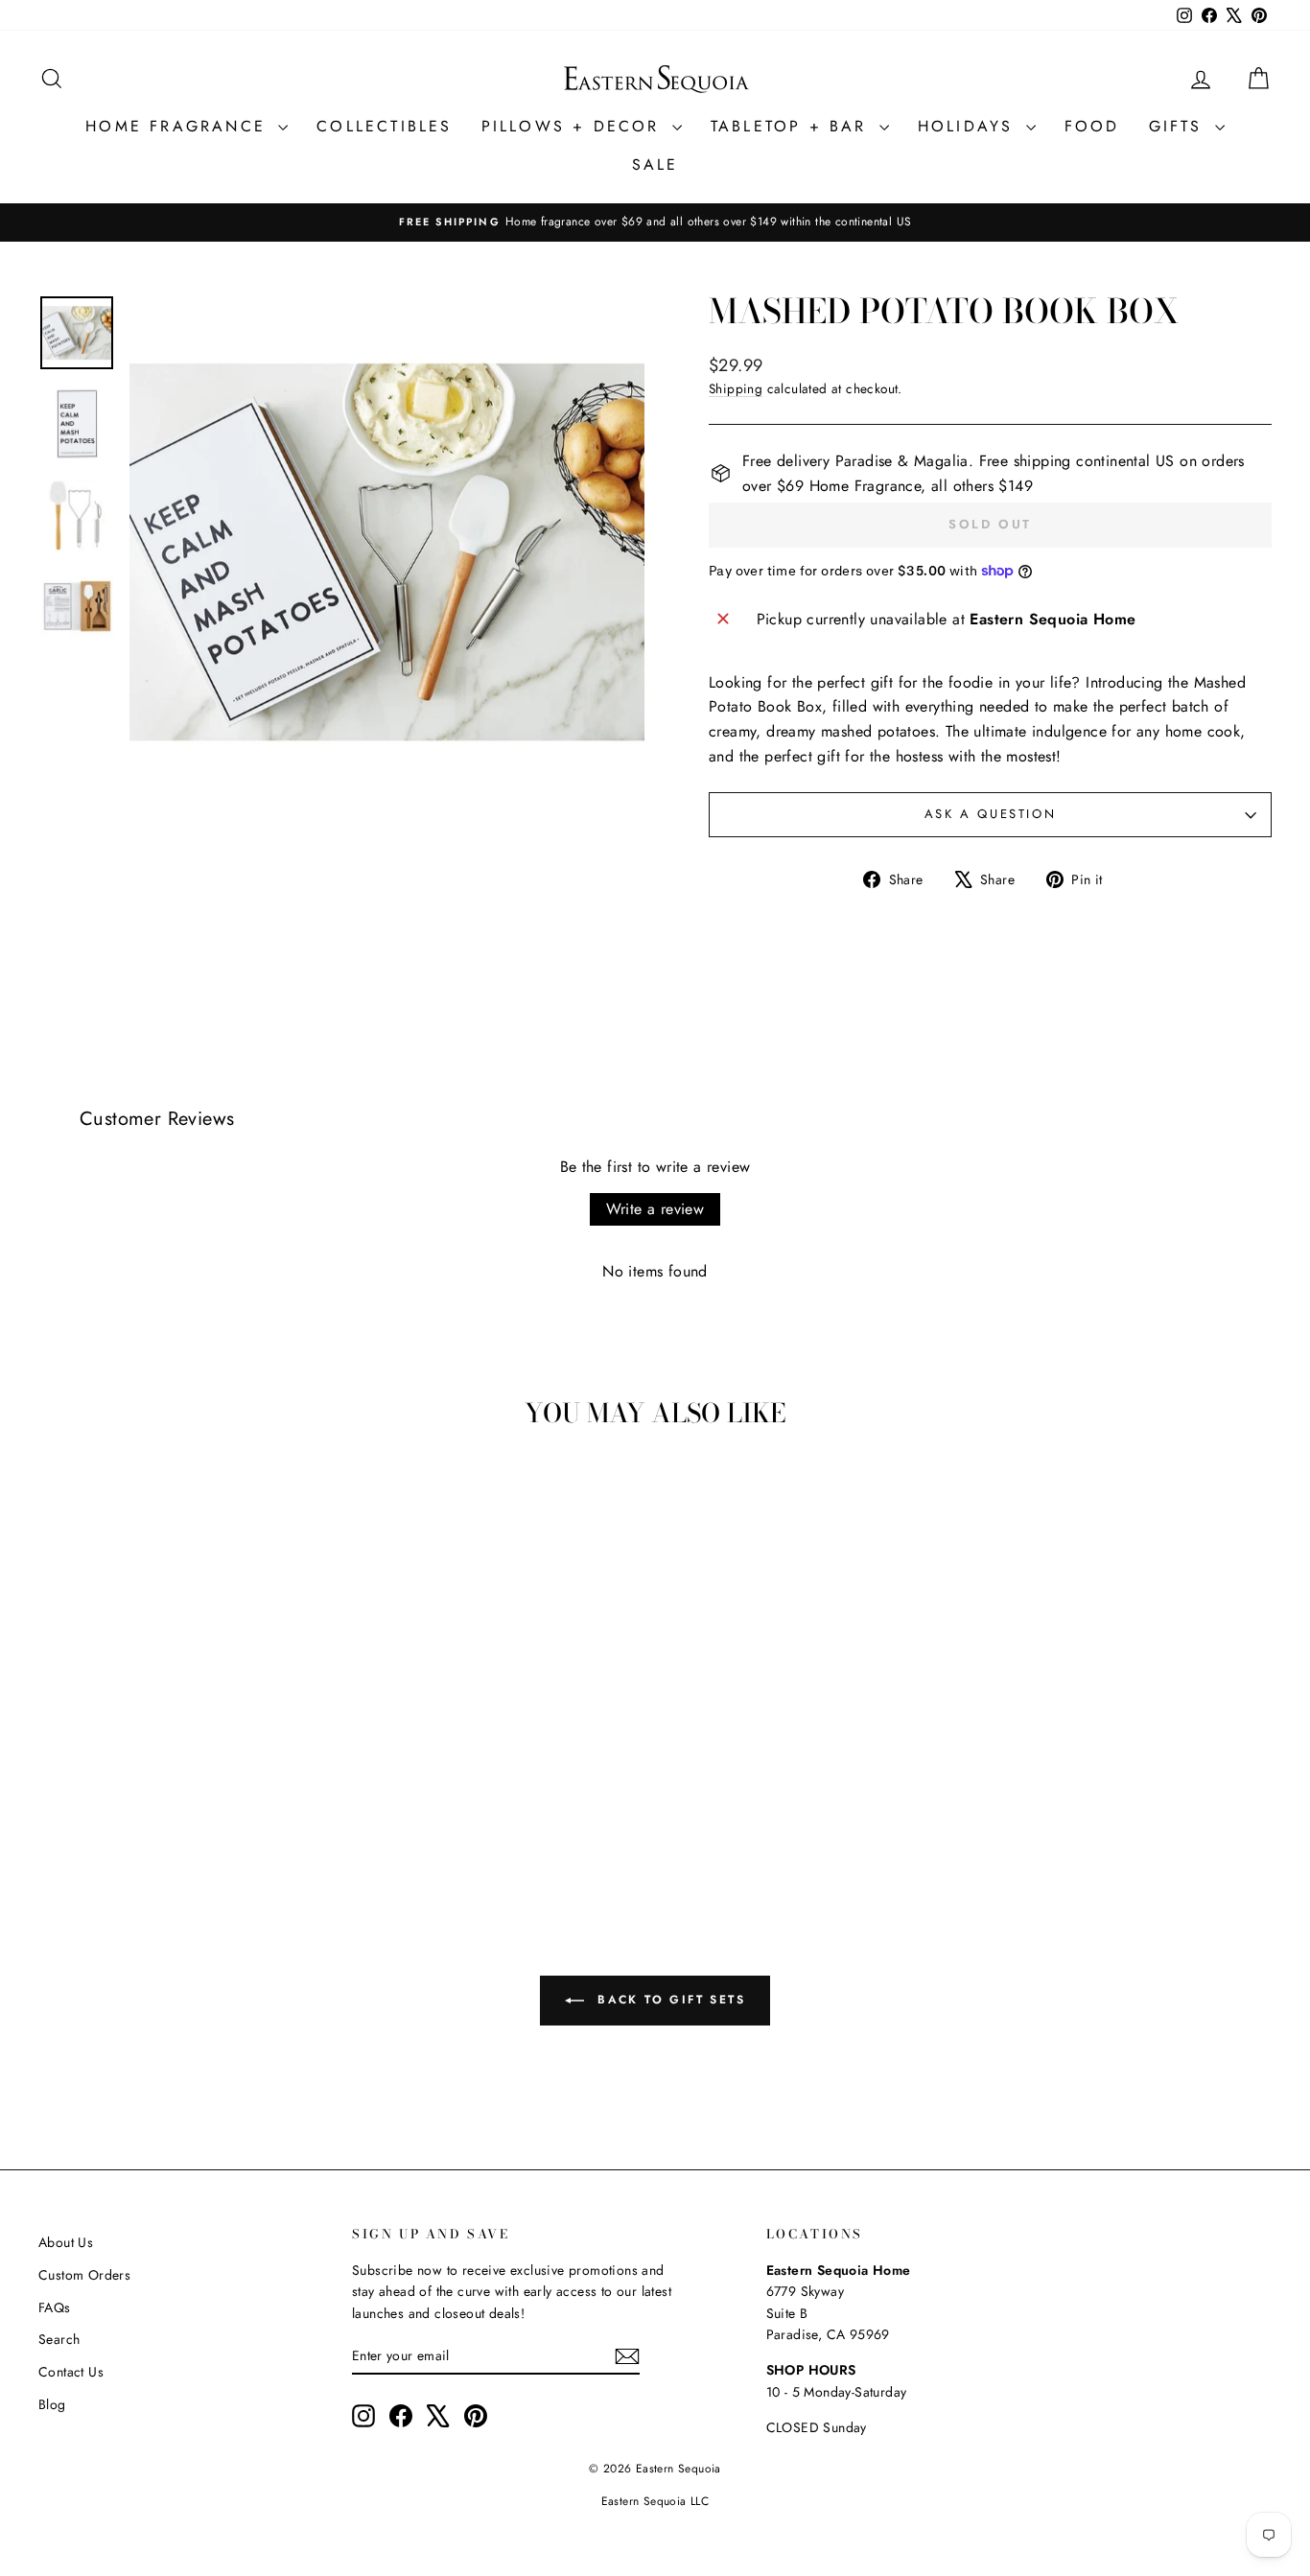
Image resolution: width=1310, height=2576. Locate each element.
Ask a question (990, 814)
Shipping (736, 388)
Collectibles (384, 126)
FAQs (55, 2307)
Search (59, 2339)
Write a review (655, 1209)
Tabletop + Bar (793, 126)
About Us (66, 2242)
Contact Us (71, 2372)
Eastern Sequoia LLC (655, 2501)
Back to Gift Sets (668, 2000)
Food (1092, 126)
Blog (52, 2404)
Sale (655, 164)
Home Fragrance (179, 126)
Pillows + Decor (574, 126)
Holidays (970, 126)
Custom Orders (84, 2275)
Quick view (185, 1746)
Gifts (1180, 126)
